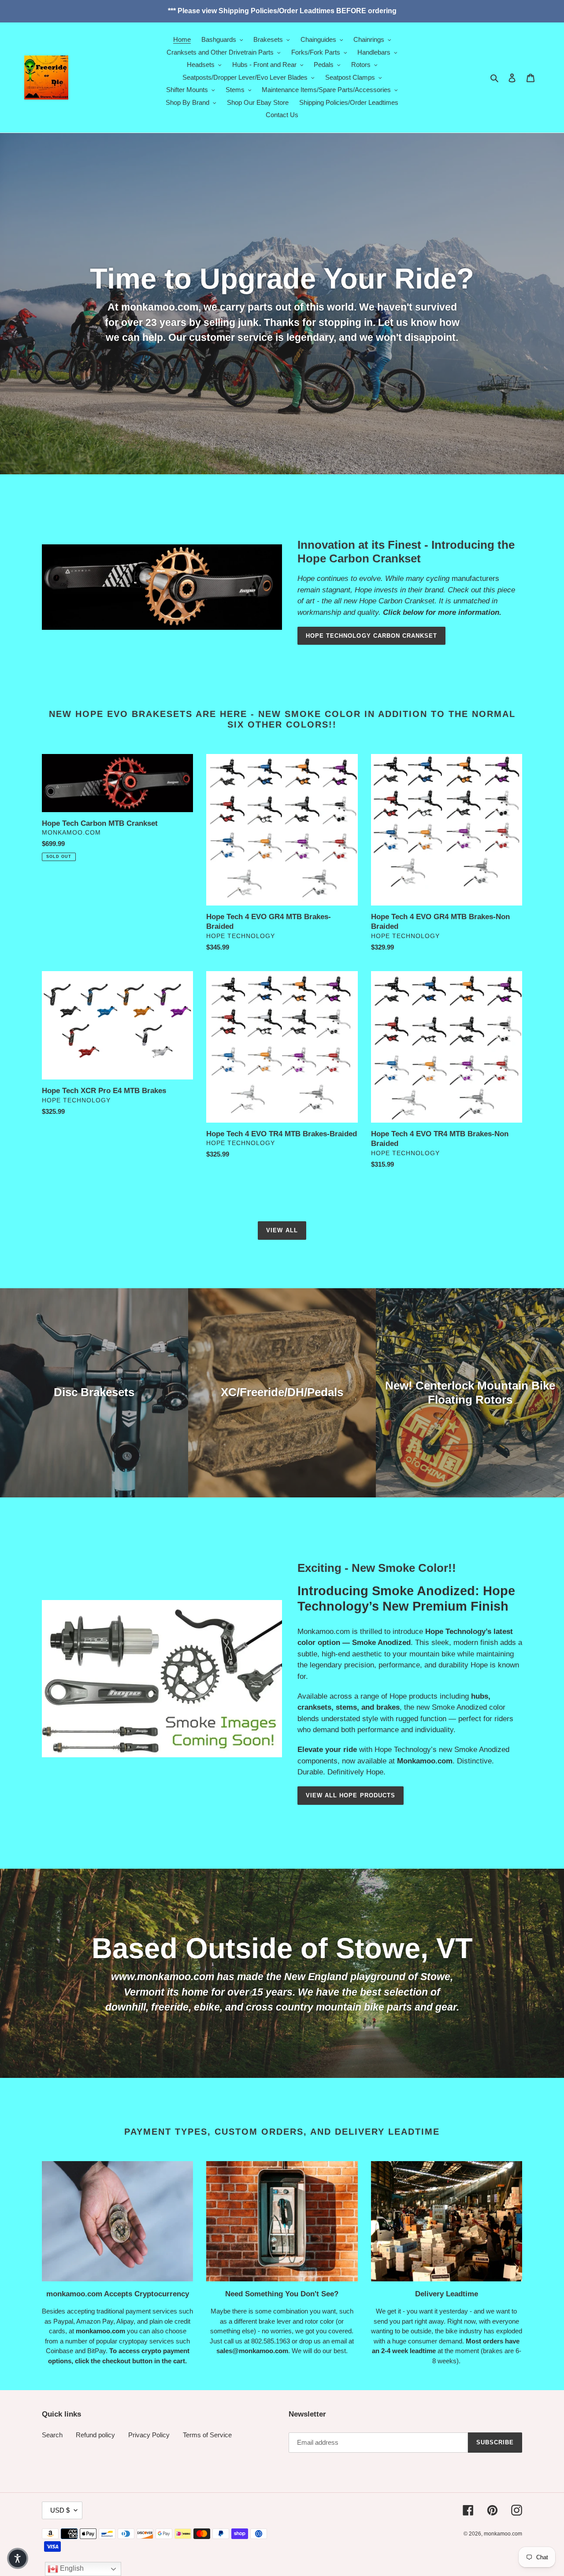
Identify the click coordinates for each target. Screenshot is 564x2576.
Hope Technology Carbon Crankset (371, 636)
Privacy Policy (149, 2435)
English (71, 2568)
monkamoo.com (503, 2534)
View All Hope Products (351, 1795)
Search (52, 2435)
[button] (18, 2558)
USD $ (60, 2510)
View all (282, 1230)
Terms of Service (207, 2435)
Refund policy (95, 2435)
